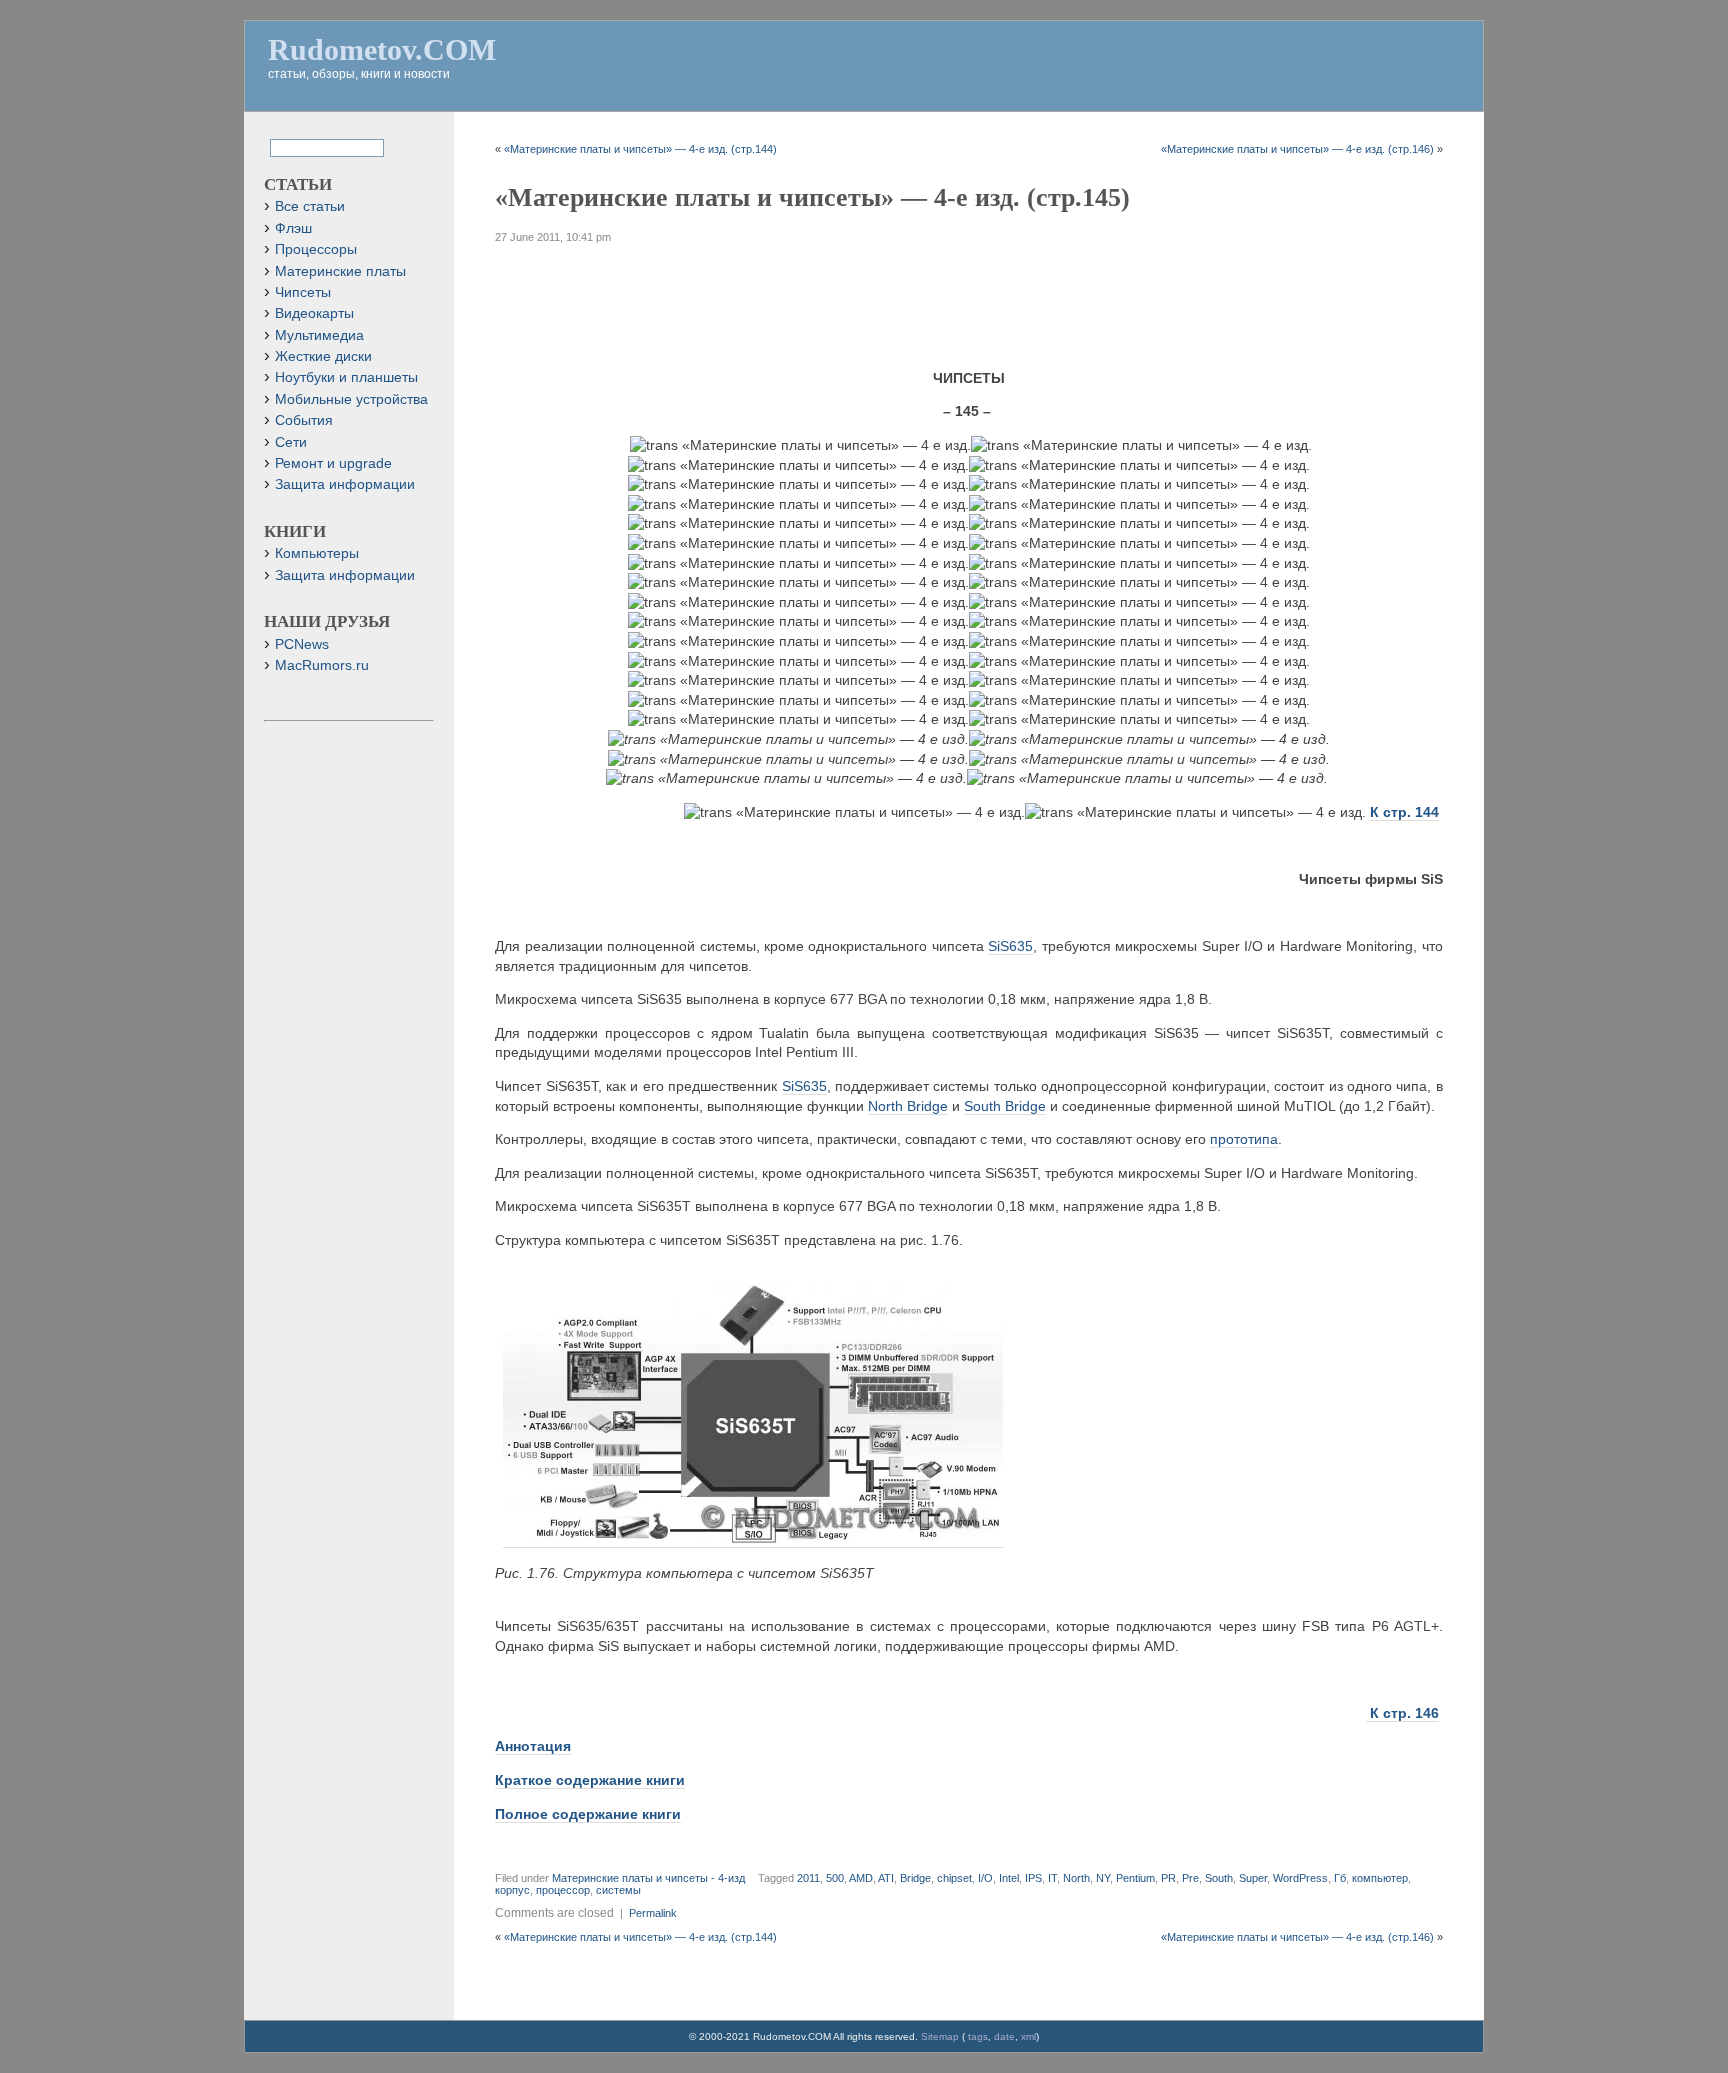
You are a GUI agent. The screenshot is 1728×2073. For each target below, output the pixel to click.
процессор (563, 1890)
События (304, 420)
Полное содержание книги (588, 1814)
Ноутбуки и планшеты (346, 377)
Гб (1340, 1878)
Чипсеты (303, 292)
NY (1103, 1878)
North (1076, 1878)
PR (1168, 1878)
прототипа (1244, 1139)
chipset (954, 1878)
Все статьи (310, 206)
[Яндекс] (287, 146)
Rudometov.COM (382, 49)
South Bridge (1005, 1106)
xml (1028, 2036)
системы (618, 1890)
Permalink (653, 1913)
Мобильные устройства (351, 399)
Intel (1009, 1878)
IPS (1033, 1878)
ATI (886, 1878)
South (1219, 1878)
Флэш (293, 228)
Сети (291, 442)
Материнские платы (340, 271)
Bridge (915, 1878)
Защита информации (345, 484)
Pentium (1135, 1878)
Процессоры (316, 249)
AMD (861, 1878)
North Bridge (908, 1106)
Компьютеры (317, 553)
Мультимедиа (319, 335)
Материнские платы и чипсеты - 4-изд (648, 1878)
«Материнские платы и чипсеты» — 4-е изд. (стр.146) (1297, 149)
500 (835, 1878)
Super (1253, 1878)
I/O (985, 1878)
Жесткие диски (323, 356)
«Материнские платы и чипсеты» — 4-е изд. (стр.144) (640, 149)
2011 (808, 1878)
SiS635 (1010, 946)
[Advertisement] (969, 299)
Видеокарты (314, 313)
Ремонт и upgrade (333, 463)
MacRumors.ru (322, 665)
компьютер (1380, 1878)
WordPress (1300, 1878)
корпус (512, 1890)
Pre (1190, 1878)
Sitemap (940, 2036)
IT (1052, 1878)
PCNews (302, 644)
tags (978, 2036)
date (1004, 2036)
